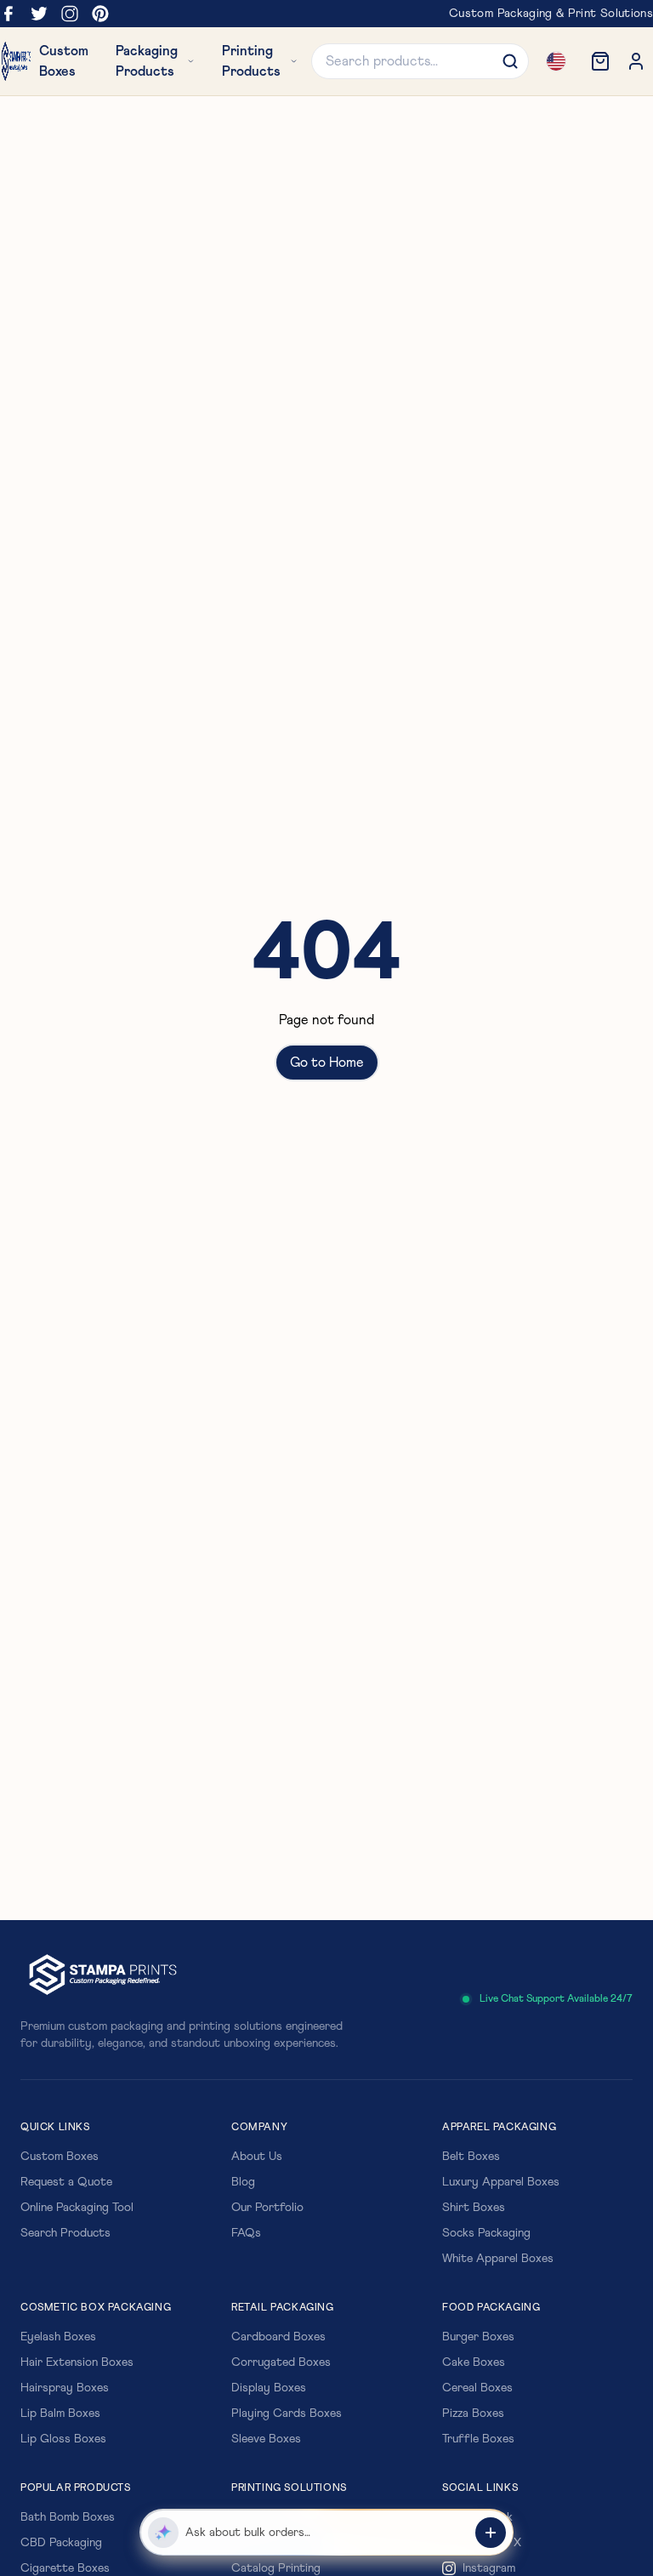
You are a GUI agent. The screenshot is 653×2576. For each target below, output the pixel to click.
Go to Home (327, 1063)
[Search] (510, 61)
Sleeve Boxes (266, 2439)
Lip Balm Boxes (60, 2414)
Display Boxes (269, 2388)
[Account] (636, 61)
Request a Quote (66, 2182)
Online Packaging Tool (77, 2208)
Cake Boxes (474, 2362)
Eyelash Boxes (58, 2337)
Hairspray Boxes (65, 2388)
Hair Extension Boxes (77, 2362)
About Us (257, 2157)
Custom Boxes (60, 2157)
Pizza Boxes (473, 2414)
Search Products (65, 2233)
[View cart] (600, 61)
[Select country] (556, 61)
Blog (243, 2182)
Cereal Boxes (477, 2388)
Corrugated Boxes (281, 2362)
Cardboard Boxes (278, 2337)
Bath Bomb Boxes (68, 2517)
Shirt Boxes (474, 2208)
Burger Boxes (478, 2337)
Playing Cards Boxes (287, 2414)
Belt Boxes (471, 2157)
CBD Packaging (61, 2543)
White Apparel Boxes (498, 2259)
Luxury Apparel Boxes (501, 2182)
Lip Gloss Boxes (63, 2439)
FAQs (246, 2233)
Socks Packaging (486, 2233)
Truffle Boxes (478, 2439)
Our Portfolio (267, 2208)
